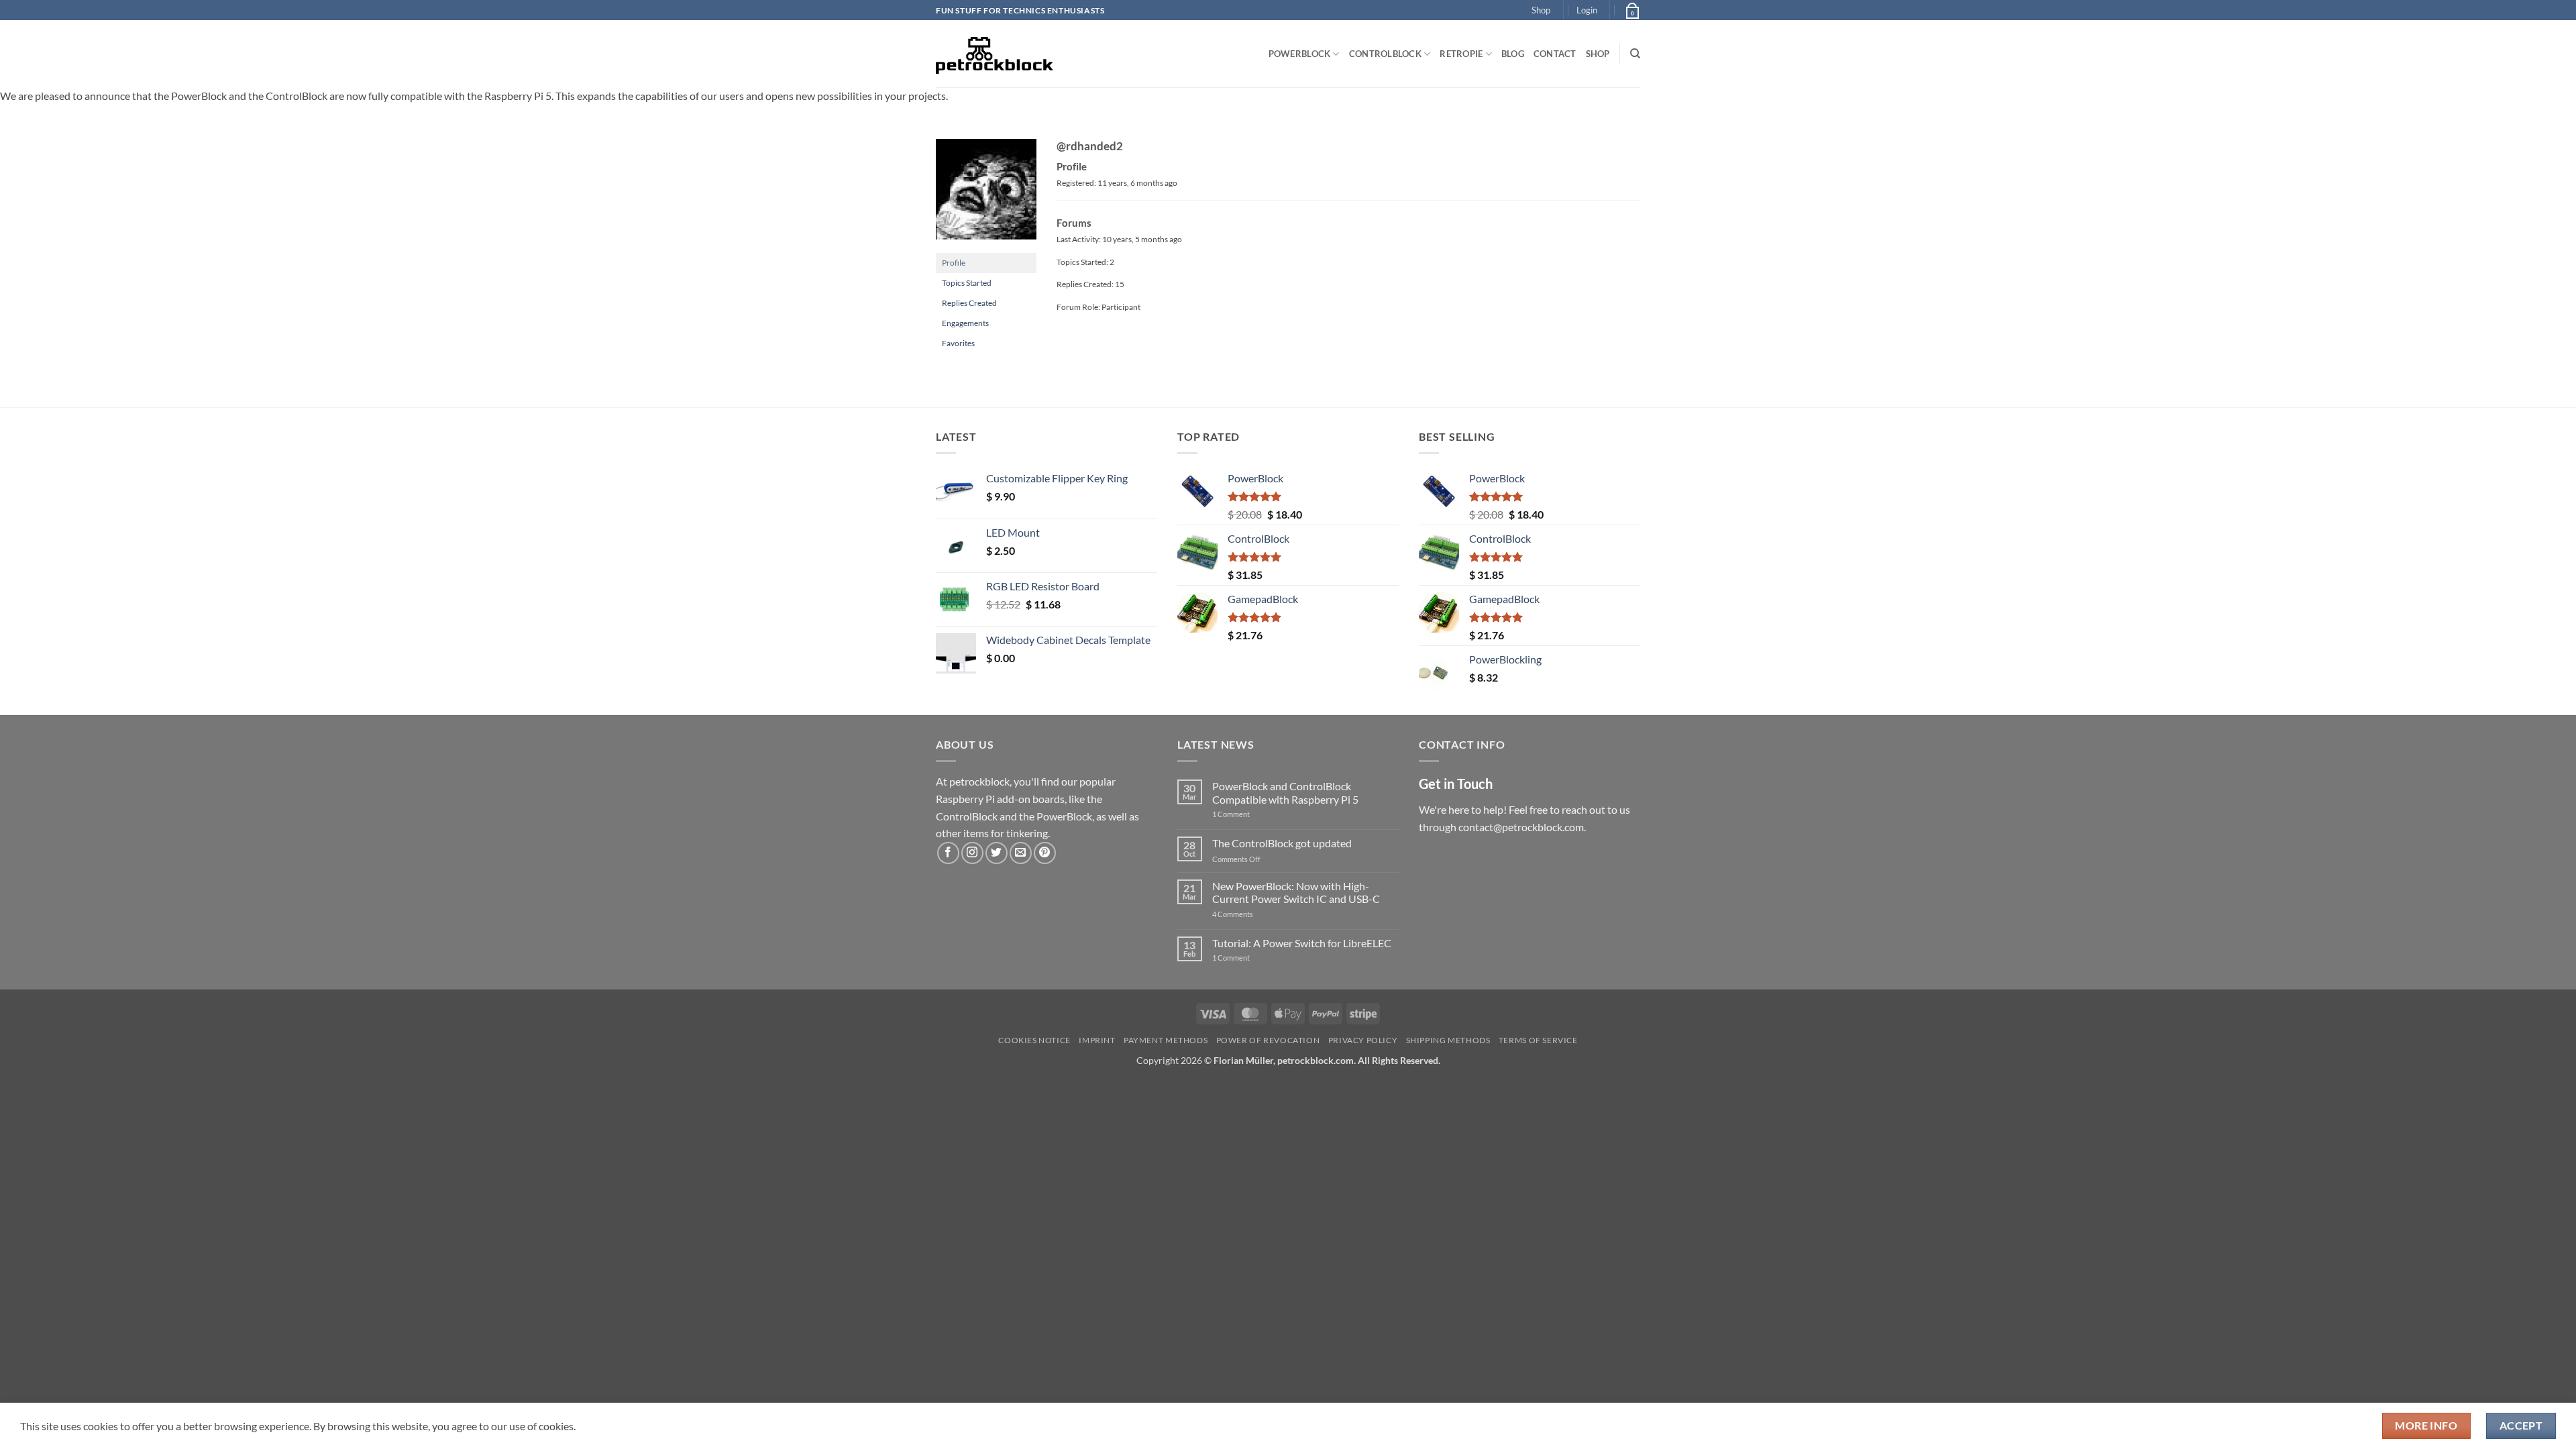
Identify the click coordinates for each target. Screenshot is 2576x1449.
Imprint (1097, 1040)
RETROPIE (1461, 54)
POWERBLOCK (1300, 54)
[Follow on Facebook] (948, 853)
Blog (1513, 54)
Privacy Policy (1363, 1040)
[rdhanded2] (986, 195)
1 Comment (1252, 814)
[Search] (1635, 54)
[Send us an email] (1021, 853)
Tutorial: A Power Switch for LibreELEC (1302, 943)
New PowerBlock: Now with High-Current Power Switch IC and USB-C (1296, 892)
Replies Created (969, 303)
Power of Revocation (1268, 1040)
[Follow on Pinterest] (1045, 853)
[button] (1587, 10)
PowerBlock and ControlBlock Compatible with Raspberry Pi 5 (1285, 792)
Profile (954, 263)
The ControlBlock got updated (1282, 843)
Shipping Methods (1448, 1040)
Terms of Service (1538, 1040)
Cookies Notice (1034, 1040)
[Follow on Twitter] (997, 853)
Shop (1541, 10)
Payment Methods (1166, 1040)
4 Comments (1253, 914)
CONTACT (1555, 54)
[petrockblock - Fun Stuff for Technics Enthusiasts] (995, 54)
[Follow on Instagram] (972, 853)
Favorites (958, 343)
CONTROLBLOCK (1385, 54)
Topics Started (967, 283)
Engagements (965, 323)
